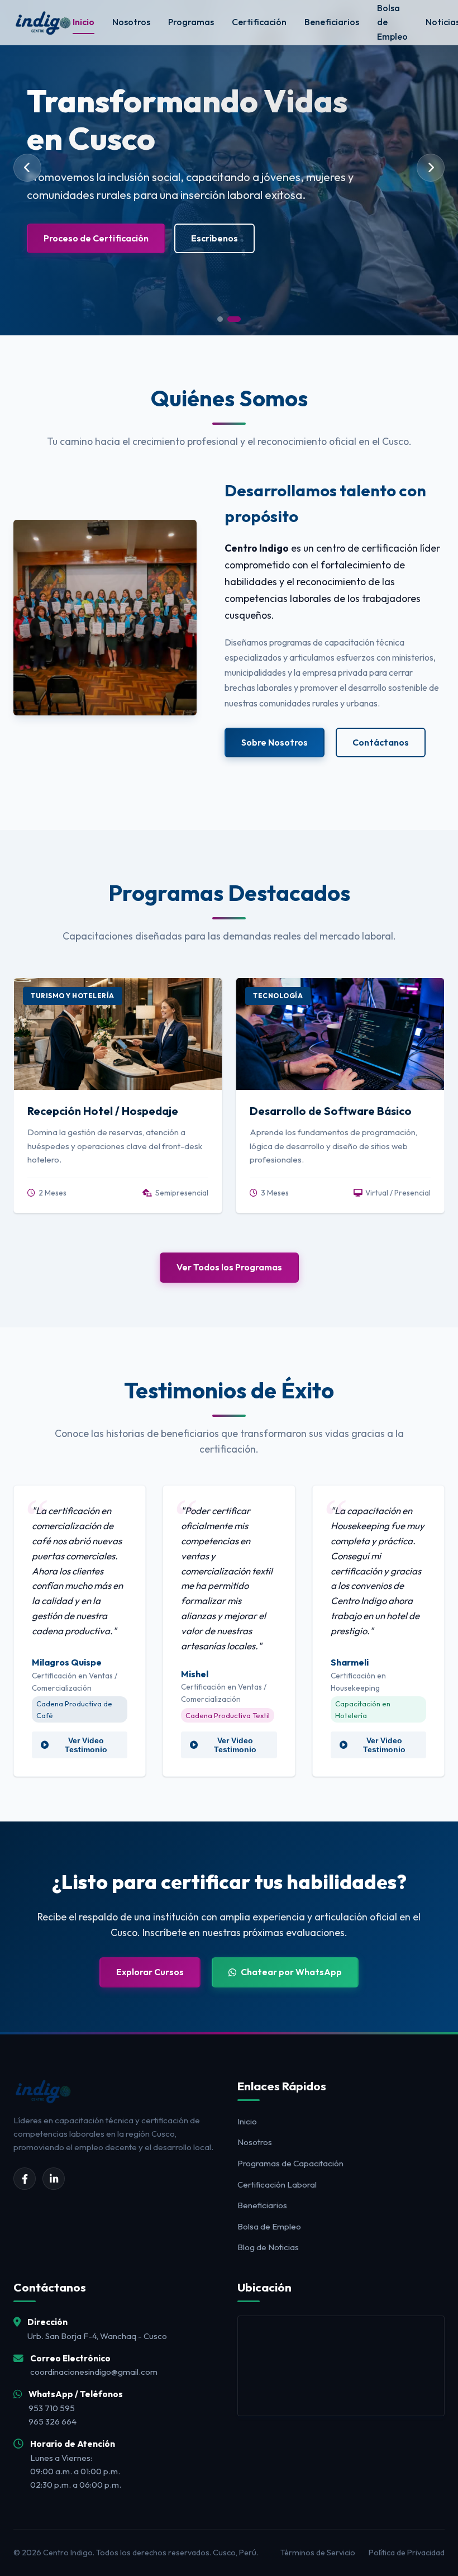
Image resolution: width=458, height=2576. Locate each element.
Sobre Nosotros (275, 742)
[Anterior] (27, 168)
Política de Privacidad (407, 2553)
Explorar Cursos (150, 1972)
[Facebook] (25, 2179)
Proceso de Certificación (96, 238)
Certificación (259, 22)
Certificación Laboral (277, 2184)
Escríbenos (214, 238)
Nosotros (131, 22)
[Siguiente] (431, 168)
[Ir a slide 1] (220, 319)
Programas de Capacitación (290, 2163)
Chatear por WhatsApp (291, 1972)
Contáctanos (381, 742)
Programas (191, 22)
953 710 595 (52, 2408)
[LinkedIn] (54, 2179)
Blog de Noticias (268, 2247)
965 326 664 (53, 2421)
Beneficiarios (332, 22)
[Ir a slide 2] (234, 319)
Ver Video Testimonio (86, 1745)
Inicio (84, 22)
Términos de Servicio (318, 2553)
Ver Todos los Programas (229, 1267)
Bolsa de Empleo (269, 2226)
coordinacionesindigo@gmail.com (94, 2372)
